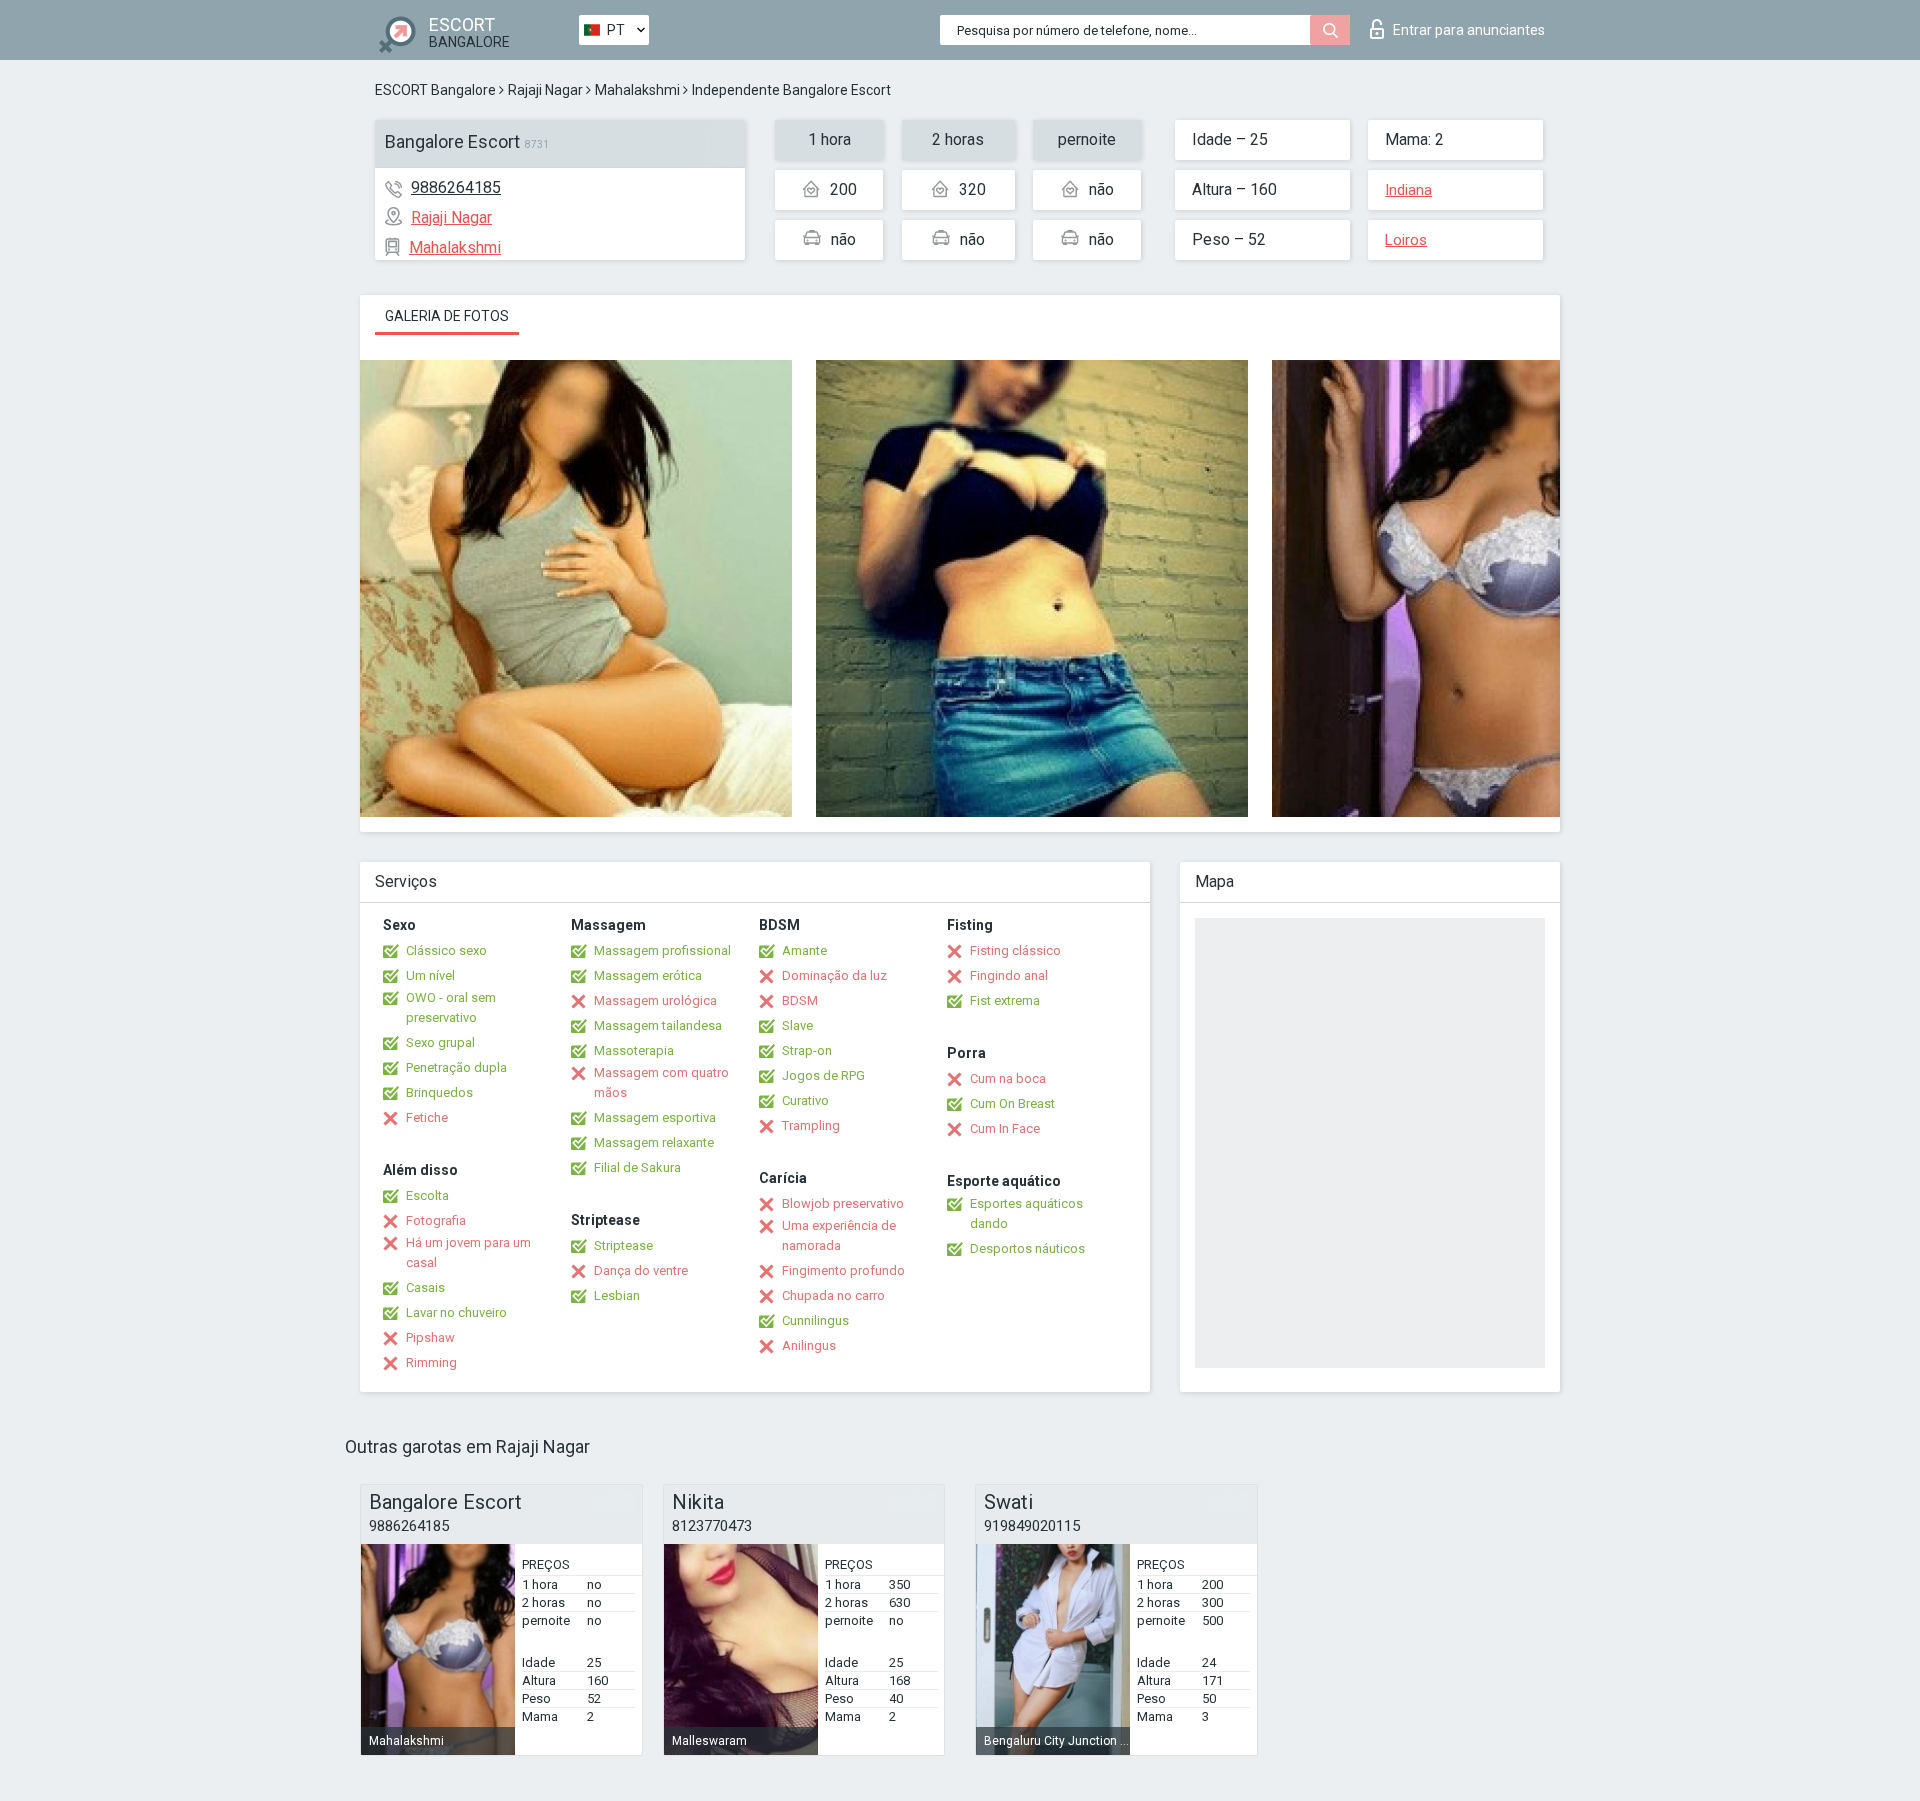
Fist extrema (1005, 1000)
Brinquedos (439, 1092)
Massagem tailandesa (658, 1025)
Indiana (1408, 190)
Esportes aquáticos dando (1026, 1213)
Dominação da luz (834, 975)
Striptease (623, 1245)
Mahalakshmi (637, 90)
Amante (804, 950)
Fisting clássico (1015, 950)
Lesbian (617, 1295)
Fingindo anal (1009, 975)
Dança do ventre (641, 1270)
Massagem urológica (655, 1000)
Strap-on (807, 1050)
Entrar (1469, 30)
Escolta (427, 1195)
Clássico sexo (446, 950)
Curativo (805, 1100)
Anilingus (809, 1345)
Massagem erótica (648, 975)
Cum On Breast (1012, 1103)
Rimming (431, 1362)
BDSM (800, 1000)
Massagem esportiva (655, 1117)
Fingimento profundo (843, 1270)
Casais (425, 1287)
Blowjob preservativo (843, 1203)
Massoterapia (634, 1050)
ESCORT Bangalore (435, 90)
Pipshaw (430, 1337)
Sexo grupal (440, 1042)
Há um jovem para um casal (468, 1252)
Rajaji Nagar (545, 90)
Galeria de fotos (447, 316)
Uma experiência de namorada (839, 1235)
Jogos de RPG (823, 1075)
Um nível (430, 975)
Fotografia (436, 1220)
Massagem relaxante (654, 1142)
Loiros (1406, 240)
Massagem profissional (662, 950)
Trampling (811, 1125)
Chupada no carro (833, 1295)
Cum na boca (1008, 1078)
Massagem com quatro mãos (661, 1082)
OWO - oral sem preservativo (451, 1007)
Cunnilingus (815, 1320)
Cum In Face (1005, 1128)
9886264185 (456, 187)
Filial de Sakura (637, 1167)
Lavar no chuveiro (456, 1312)
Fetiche (427, 1117)
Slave (797, 1025)
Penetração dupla (456, 1067)
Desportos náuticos (1027, 1248)
